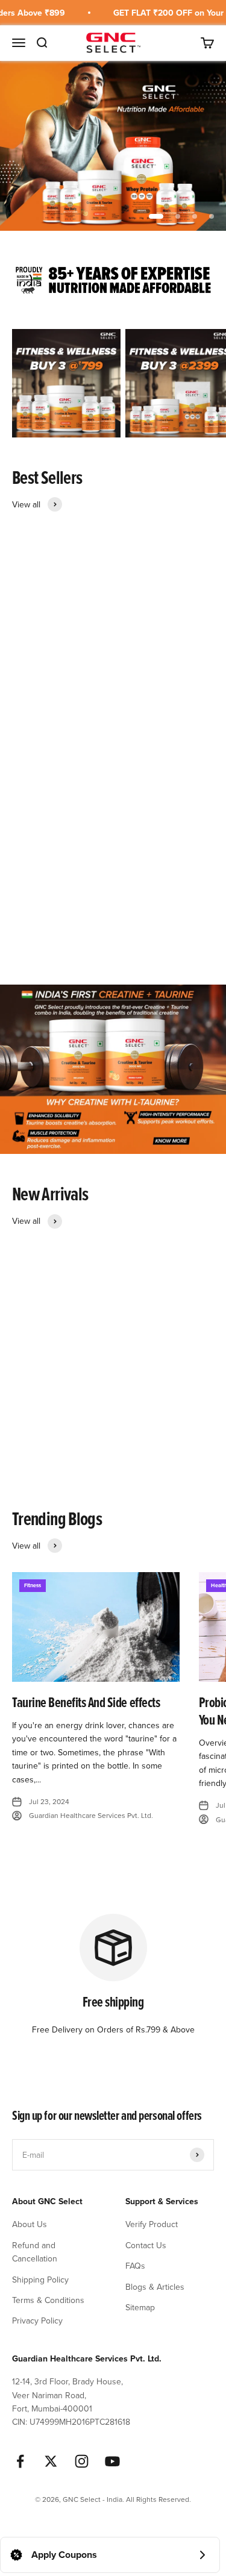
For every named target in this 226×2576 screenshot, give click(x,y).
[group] (113, 146)
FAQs (135, 2266)
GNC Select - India (38, 713)
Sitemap (140, 2307)
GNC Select (28, 1431)
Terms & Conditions (48, 2300)
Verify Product (152, 2224)
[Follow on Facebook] (20, 2461)
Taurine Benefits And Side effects (86, 1702)
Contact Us (146, 2245)
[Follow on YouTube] (112, 2461)
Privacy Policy (37, 2321)
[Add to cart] (164, 682)
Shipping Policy (40, 2280)
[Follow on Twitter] (51, 2461)
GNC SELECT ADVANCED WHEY (75, 728)
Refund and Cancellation (35, 2252)
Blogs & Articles (155, 2287)
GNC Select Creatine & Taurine (72, 1445)
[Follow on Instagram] (82, 2461)
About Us (30, 2224)
